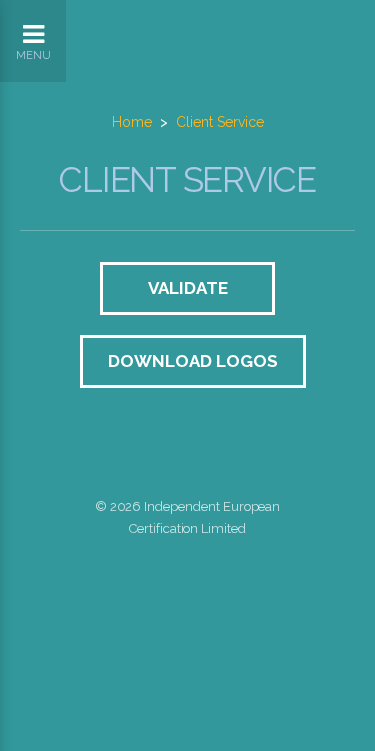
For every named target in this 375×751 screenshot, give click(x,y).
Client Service (220, 122)
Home (132, 122)
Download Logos (193, 361)
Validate (188, 288)
